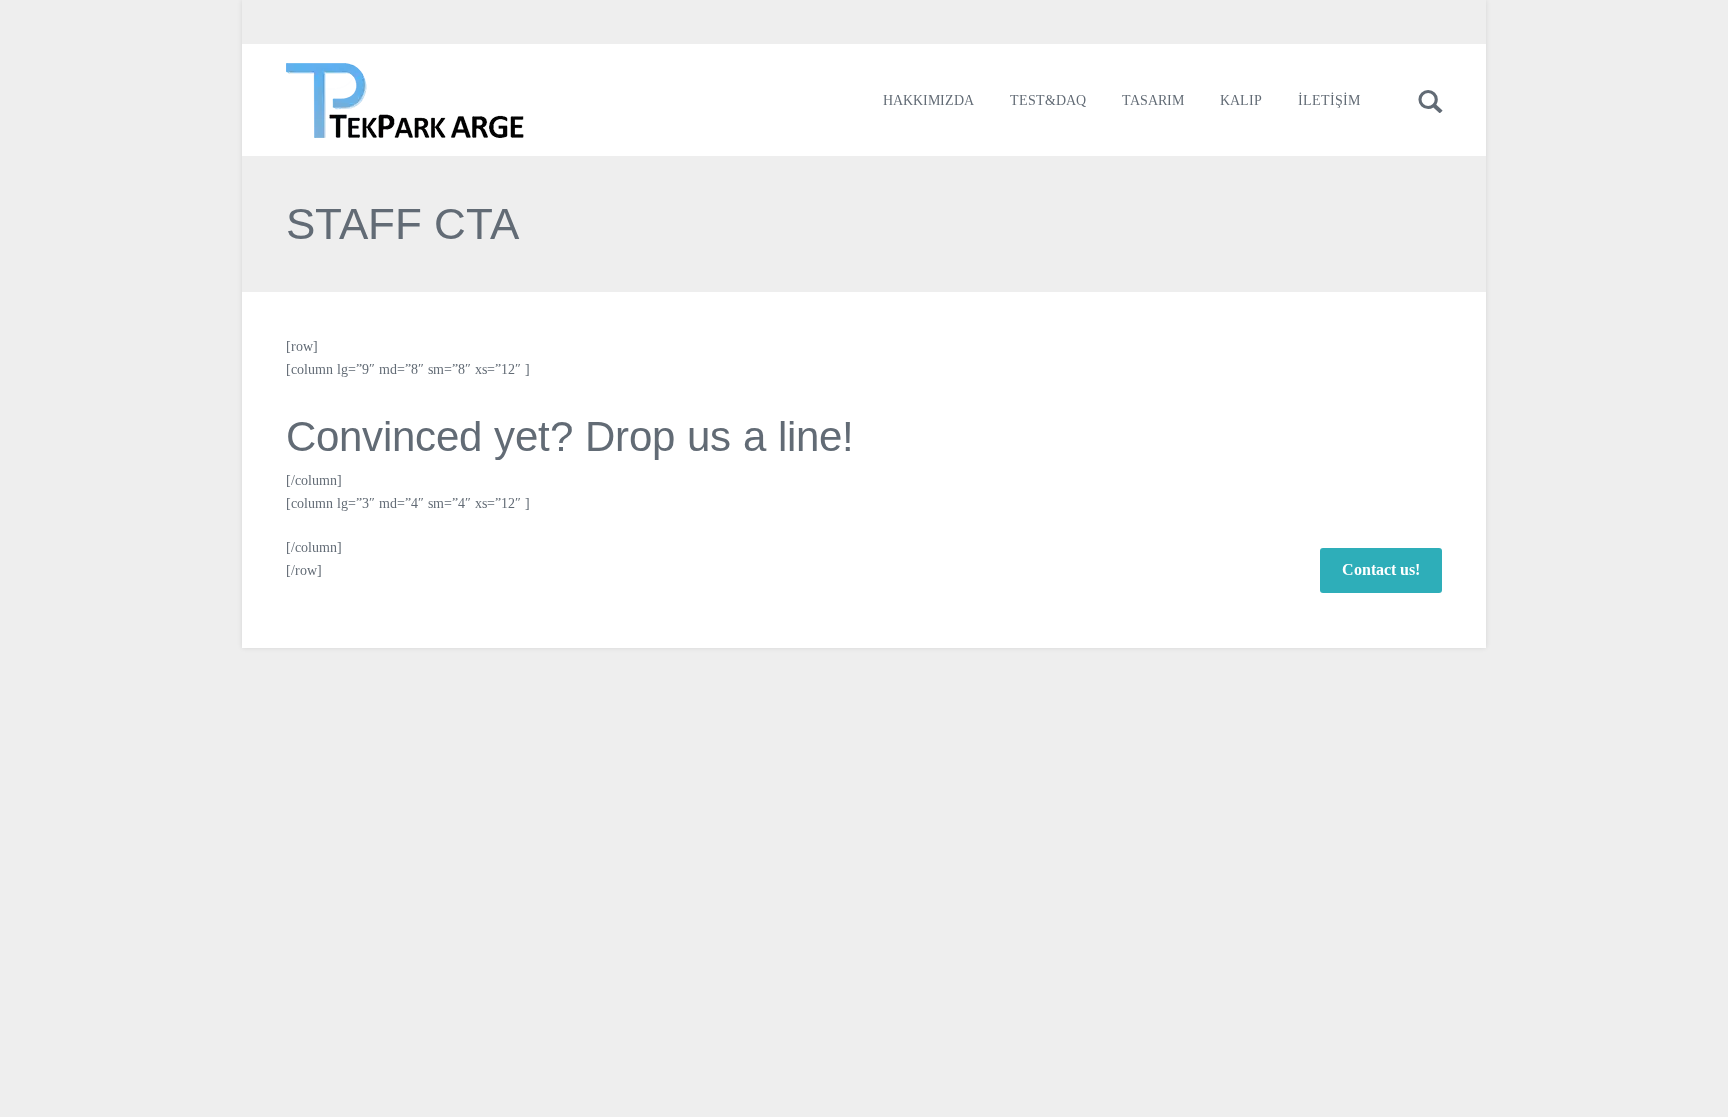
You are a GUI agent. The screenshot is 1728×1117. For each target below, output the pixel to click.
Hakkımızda (928, 100)
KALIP (1241, 100)
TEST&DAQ (1048, 100)
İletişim (1329, 100)
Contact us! (1381, 569)
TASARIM (1153, 100)
